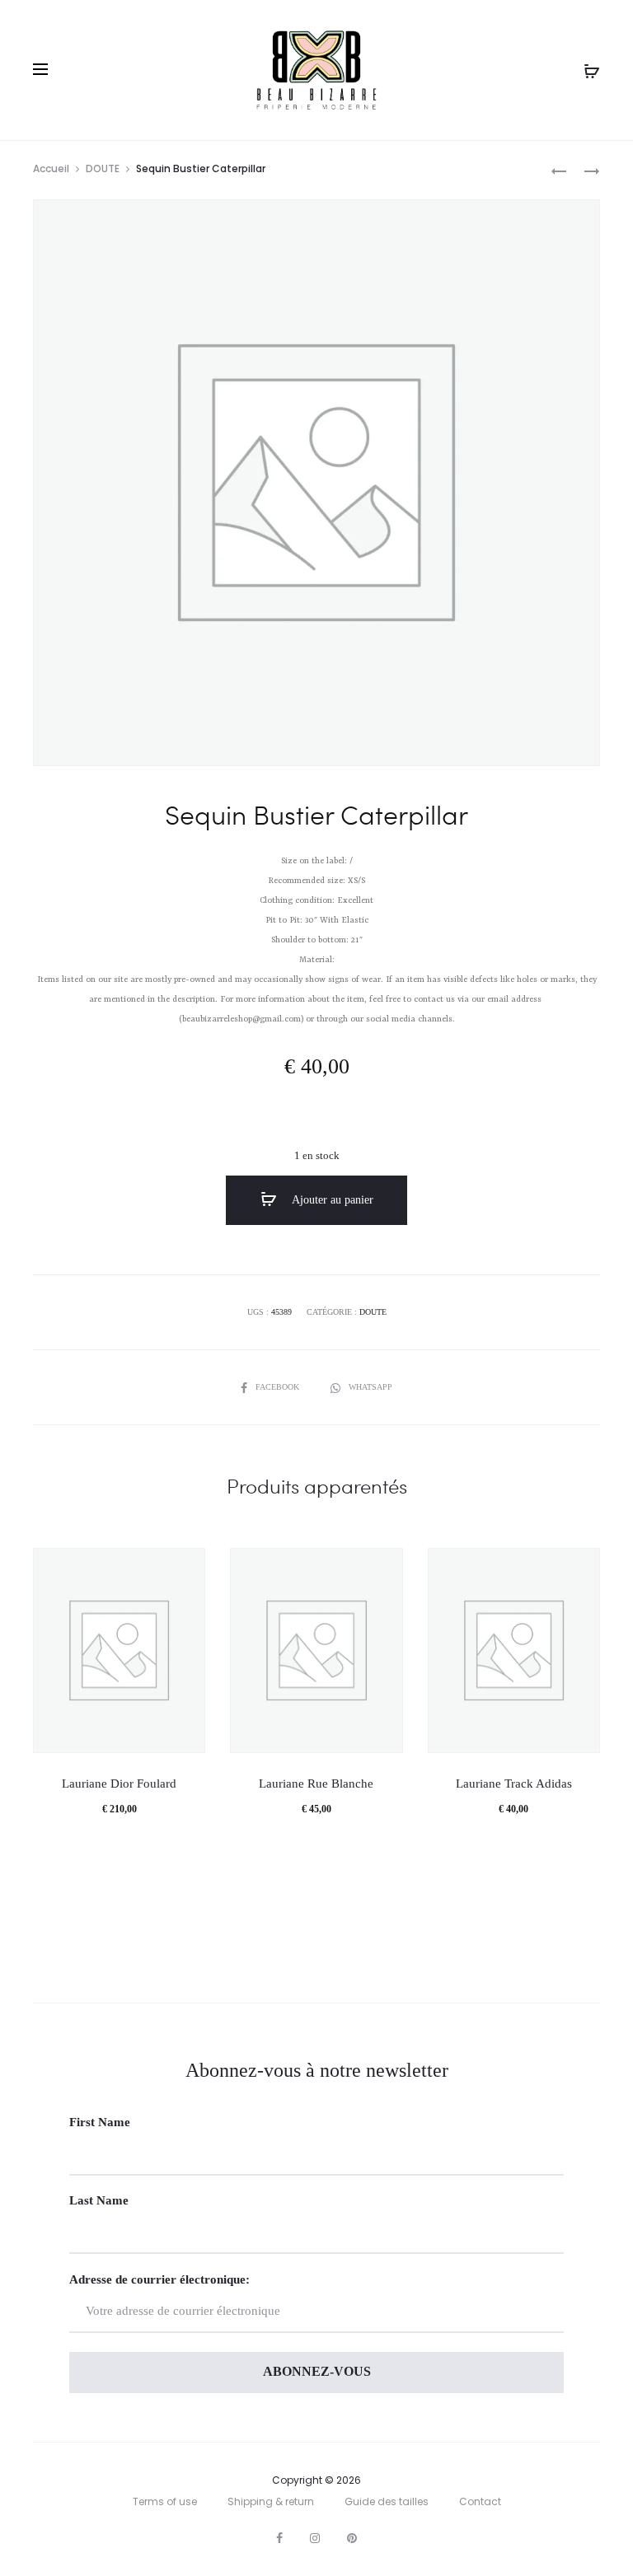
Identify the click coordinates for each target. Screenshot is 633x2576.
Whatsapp (370, 1387)
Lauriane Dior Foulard (119, 1784)
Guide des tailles (387, 2501)
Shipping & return (271, 2501)
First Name (100, 2122)
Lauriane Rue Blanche (316, 1784)
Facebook (279, 1387)
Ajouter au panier (331, 1200)
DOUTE (103, 168)
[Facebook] (279, 2538)
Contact (480, 2501)
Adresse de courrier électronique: (159, 2279)
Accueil (51, 168)
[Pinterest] (352, 2538)
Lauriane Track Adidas (514, 1784)
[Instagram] (315, 2538)
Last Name (99, 2200)
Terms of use (165, 2501)
